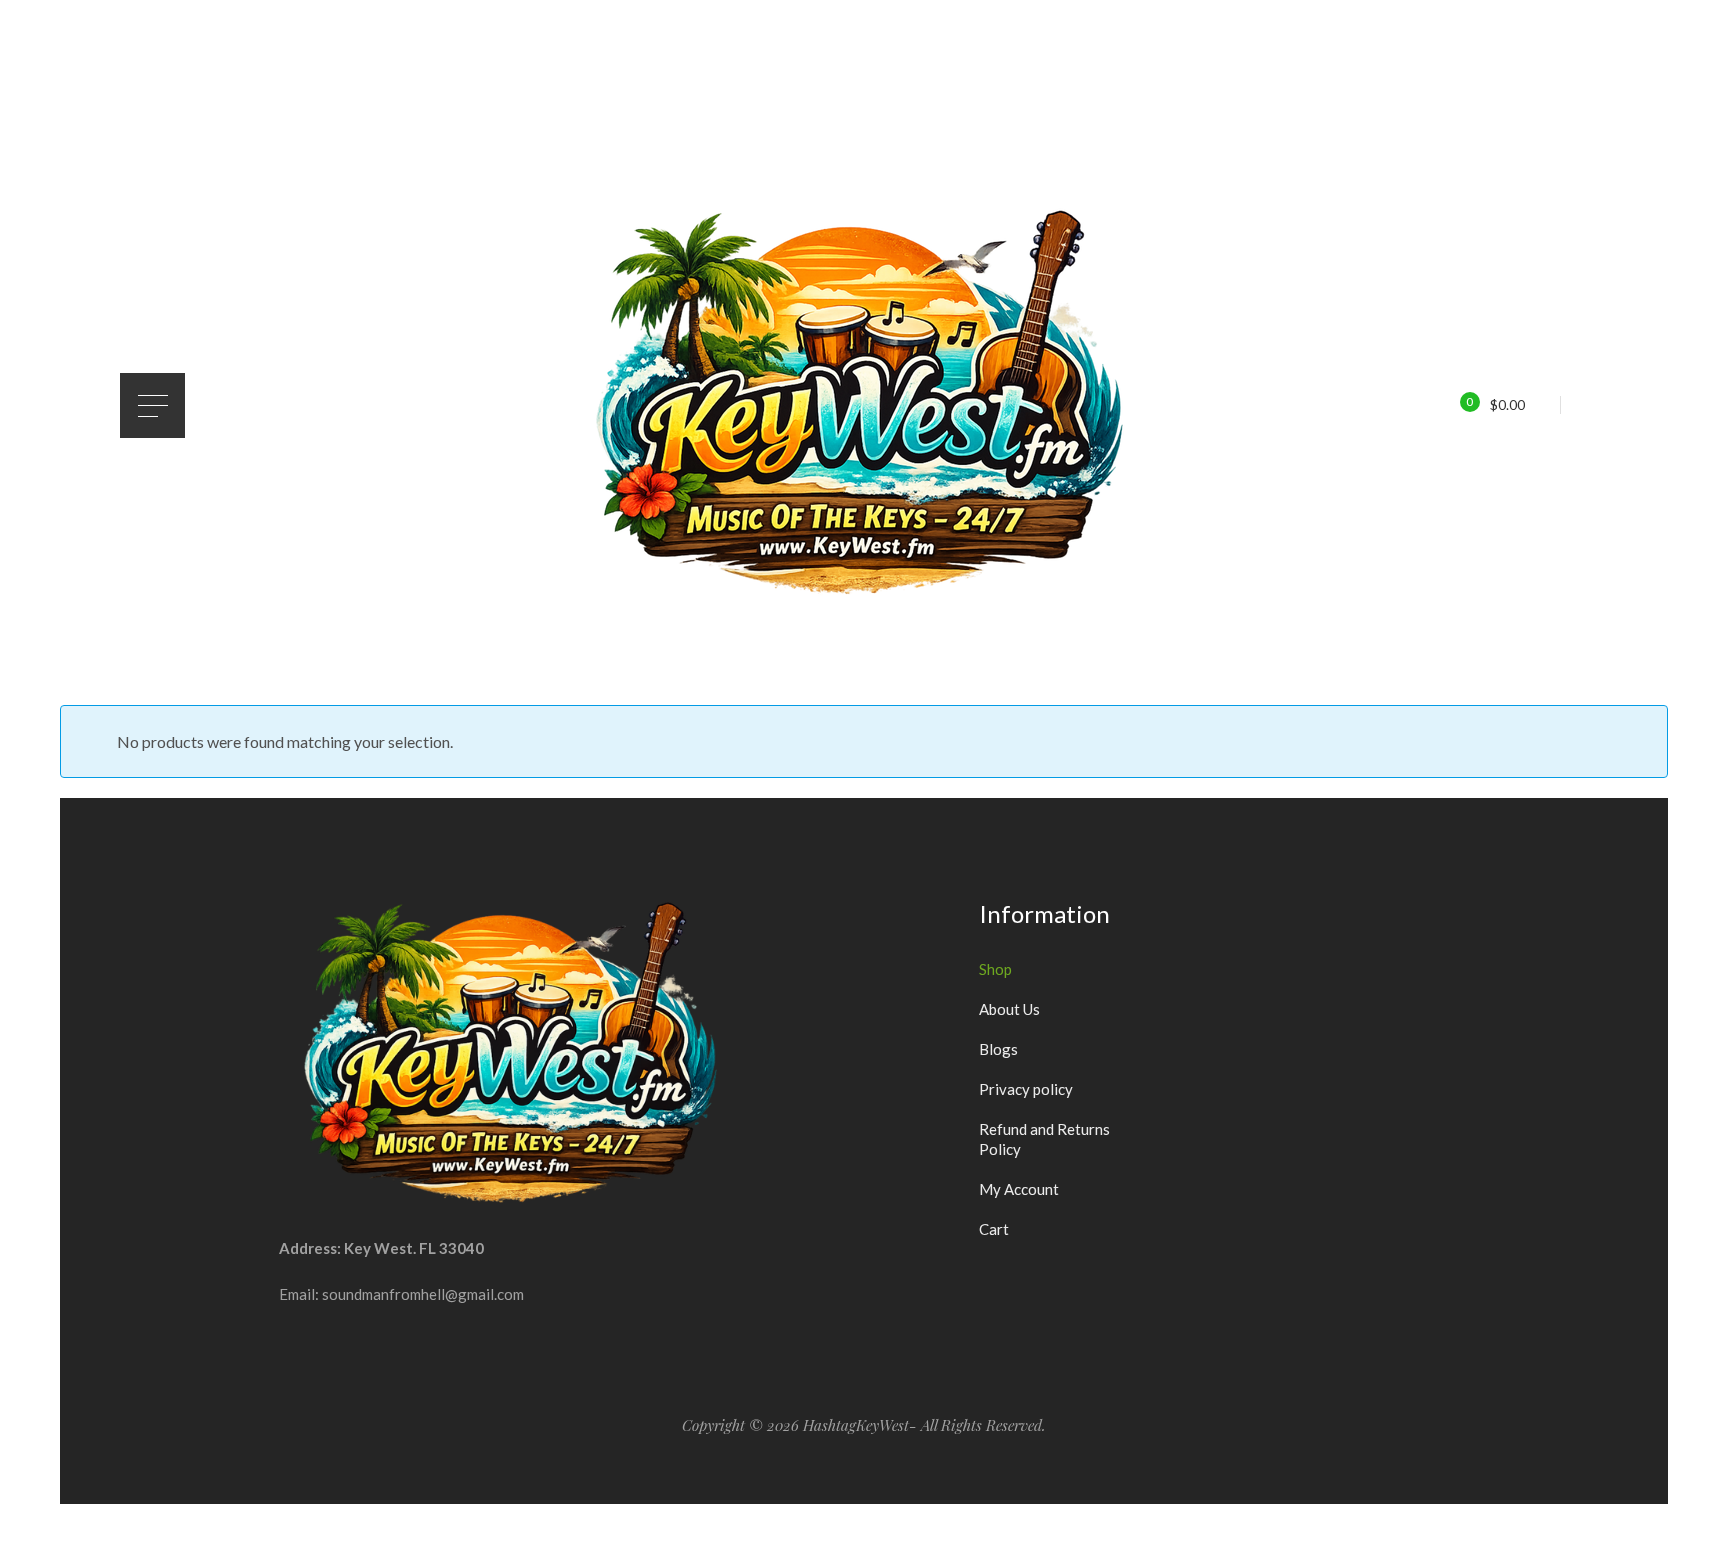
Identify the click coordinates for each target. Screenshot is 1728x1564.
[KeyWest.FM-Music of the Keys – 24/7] (864, 405)
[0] (1456, 403)
